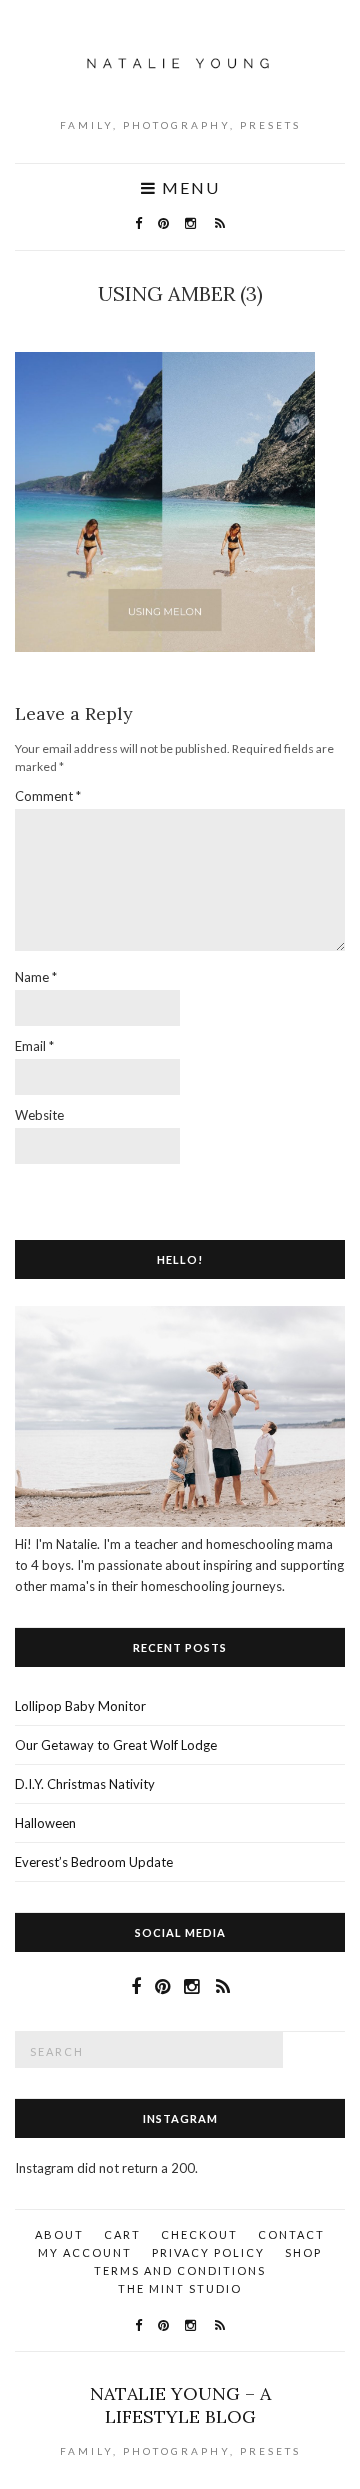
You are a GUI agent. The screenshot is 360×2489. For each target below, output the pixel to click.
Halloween (45, 1823)
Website (39, 1115)
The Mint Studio (180, 2288)
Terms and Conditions (180, 2270)
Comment (48, 796)
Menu (188, 188)
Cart (122, 2234)
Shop (303, 2252)
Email (34, 1046)
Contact (291, 2234)
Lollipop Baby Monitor (80, 1706)
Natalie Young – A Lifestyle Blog (180, 2405)
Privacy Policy (208, 2252)
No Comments (185, 324)
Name (36, 977)
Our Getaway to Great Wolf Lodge (116, 1745)
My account (85, 2252)
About (59, 2234)
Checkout (199, 2234)
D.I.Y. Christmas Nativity (85, 1784)
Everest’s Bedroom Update (94, 1862)
